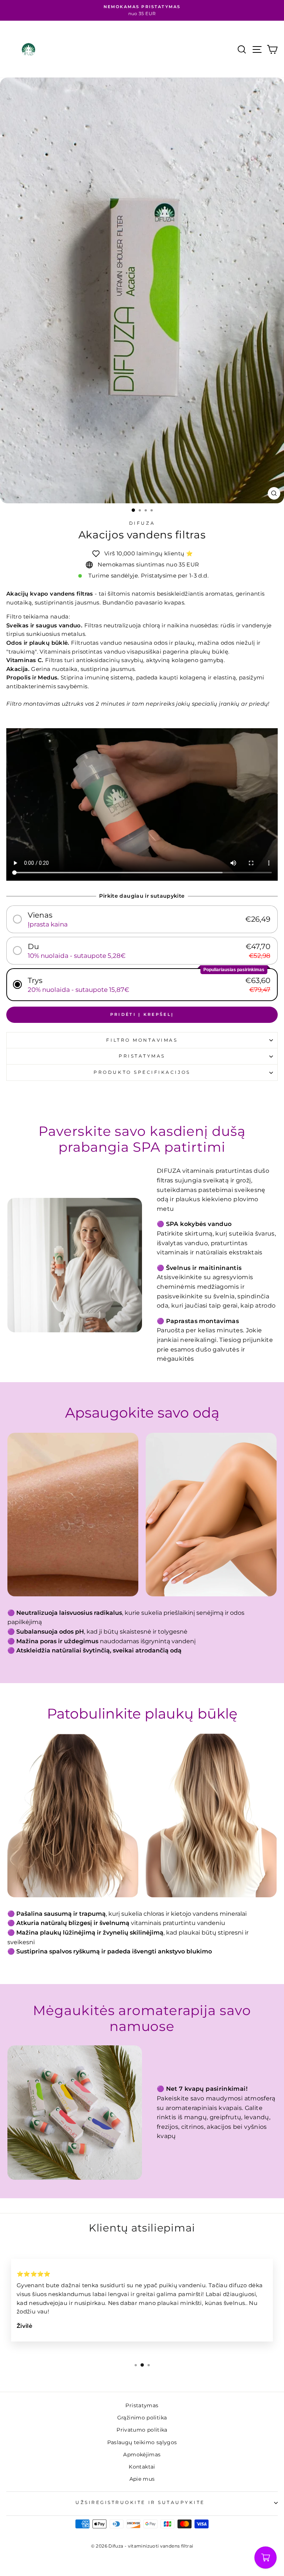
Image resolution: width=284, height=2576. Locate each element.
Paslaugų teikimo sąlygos (142, 2442)
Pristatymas (142, 1056)
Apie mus (142, 2479)
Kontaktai (142, 2467)
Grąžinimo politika (142, 2418)
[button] (142, 919)
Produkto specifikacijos (142, 1072)
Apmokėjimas (142, 2455)
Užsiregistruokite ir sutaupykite (140, 2503)
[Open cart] (266, 2558)
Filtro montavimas (142, 1040)
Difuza (142, 523)
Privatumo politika (142, 2430)
